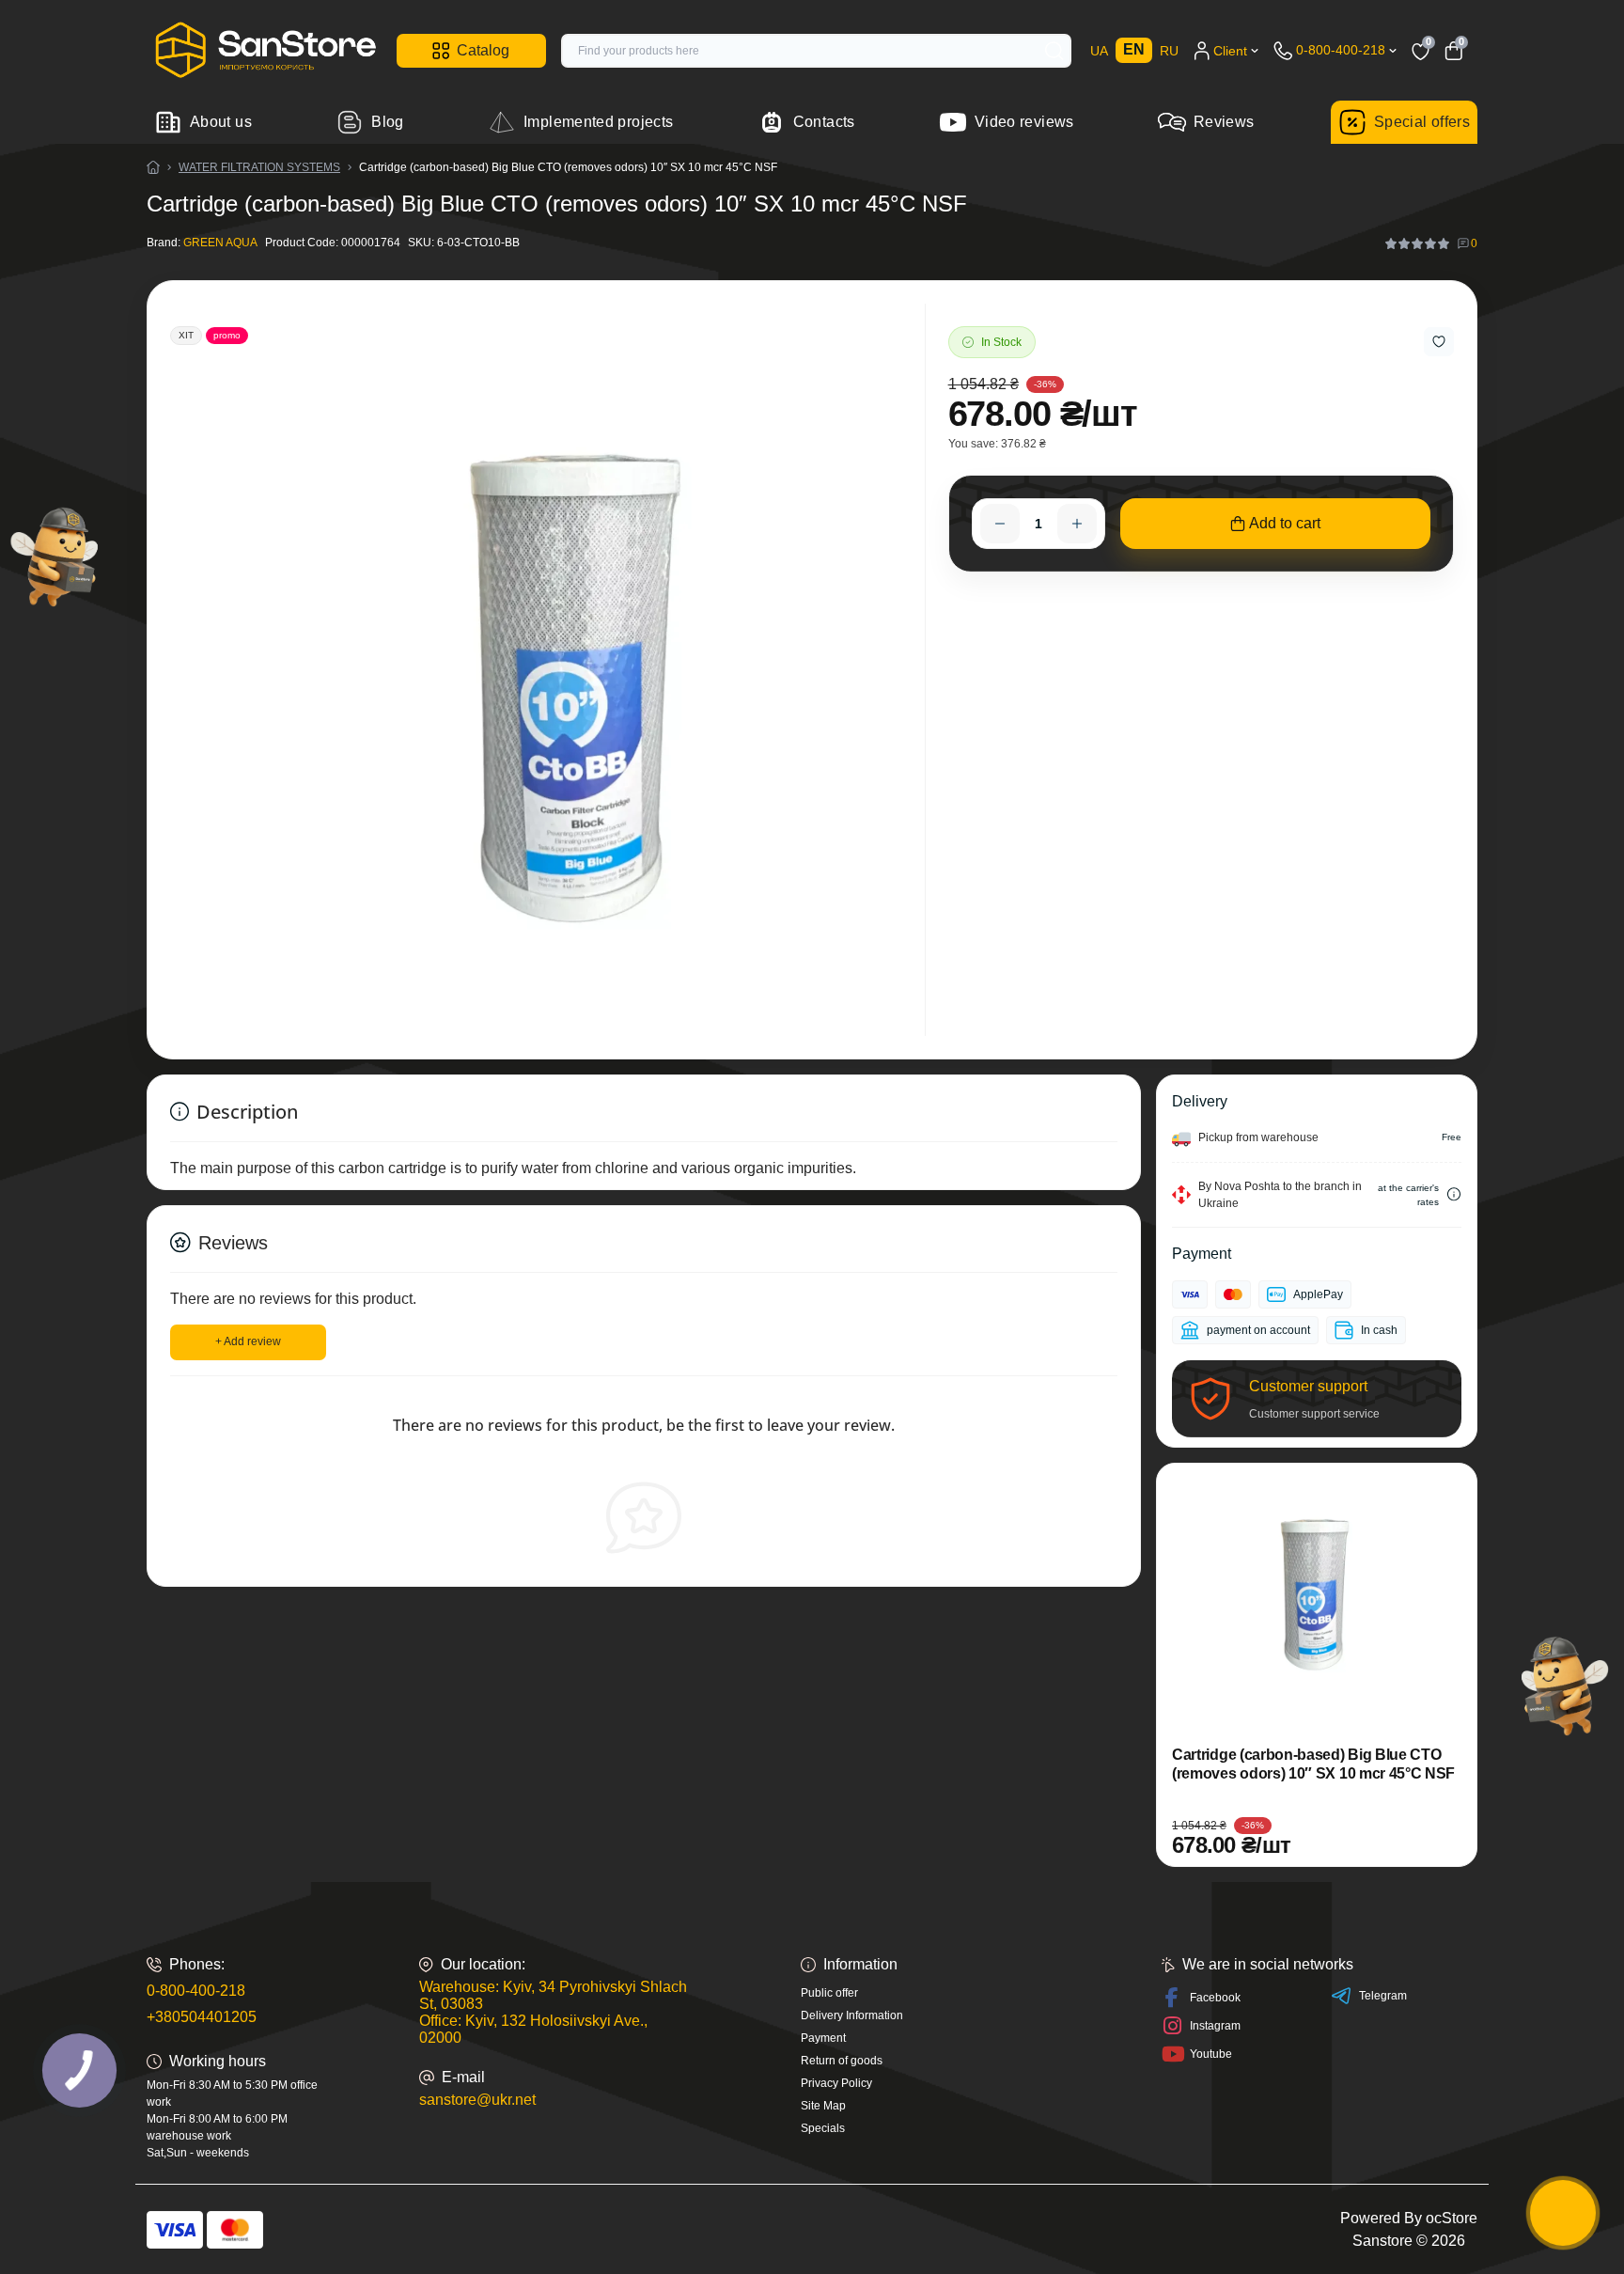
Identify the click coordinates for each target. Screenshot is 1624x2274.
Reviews (1224, 122)
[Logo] (264, 50)
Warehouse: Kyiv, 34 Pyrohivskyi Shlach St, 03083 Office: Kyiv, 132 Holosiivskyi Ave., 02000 (553, 2012)
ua (1099, 51)
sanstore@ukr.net (477, 2100)
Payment (823, 2038)
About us (221, 122)
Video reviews (1024, 122)
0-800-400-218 (196, 1991)
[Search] (1054, 51)
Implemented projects (598, 122)
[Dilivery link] (1454, 1194)
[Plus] (1077, 524)
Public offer (829, 1993)
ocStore (1452, 2218)
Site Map (823, 2106)
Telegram (1383, 1996)
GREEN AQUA (220, 243)
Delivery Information (852, 2015)
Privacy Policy (836, 2083)
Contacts (824, 122)
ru (1169, 51)
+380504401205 (202, 2017)
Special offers (1422, 122)
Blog (387, 122)
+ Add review (248, 1341)
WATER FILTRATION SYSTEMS (259, 167)
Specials (823, 2128)
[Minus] (1000, 524)
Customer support (1308, 1386)
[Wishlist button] (1439, 342)
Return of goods (842, 2061)
